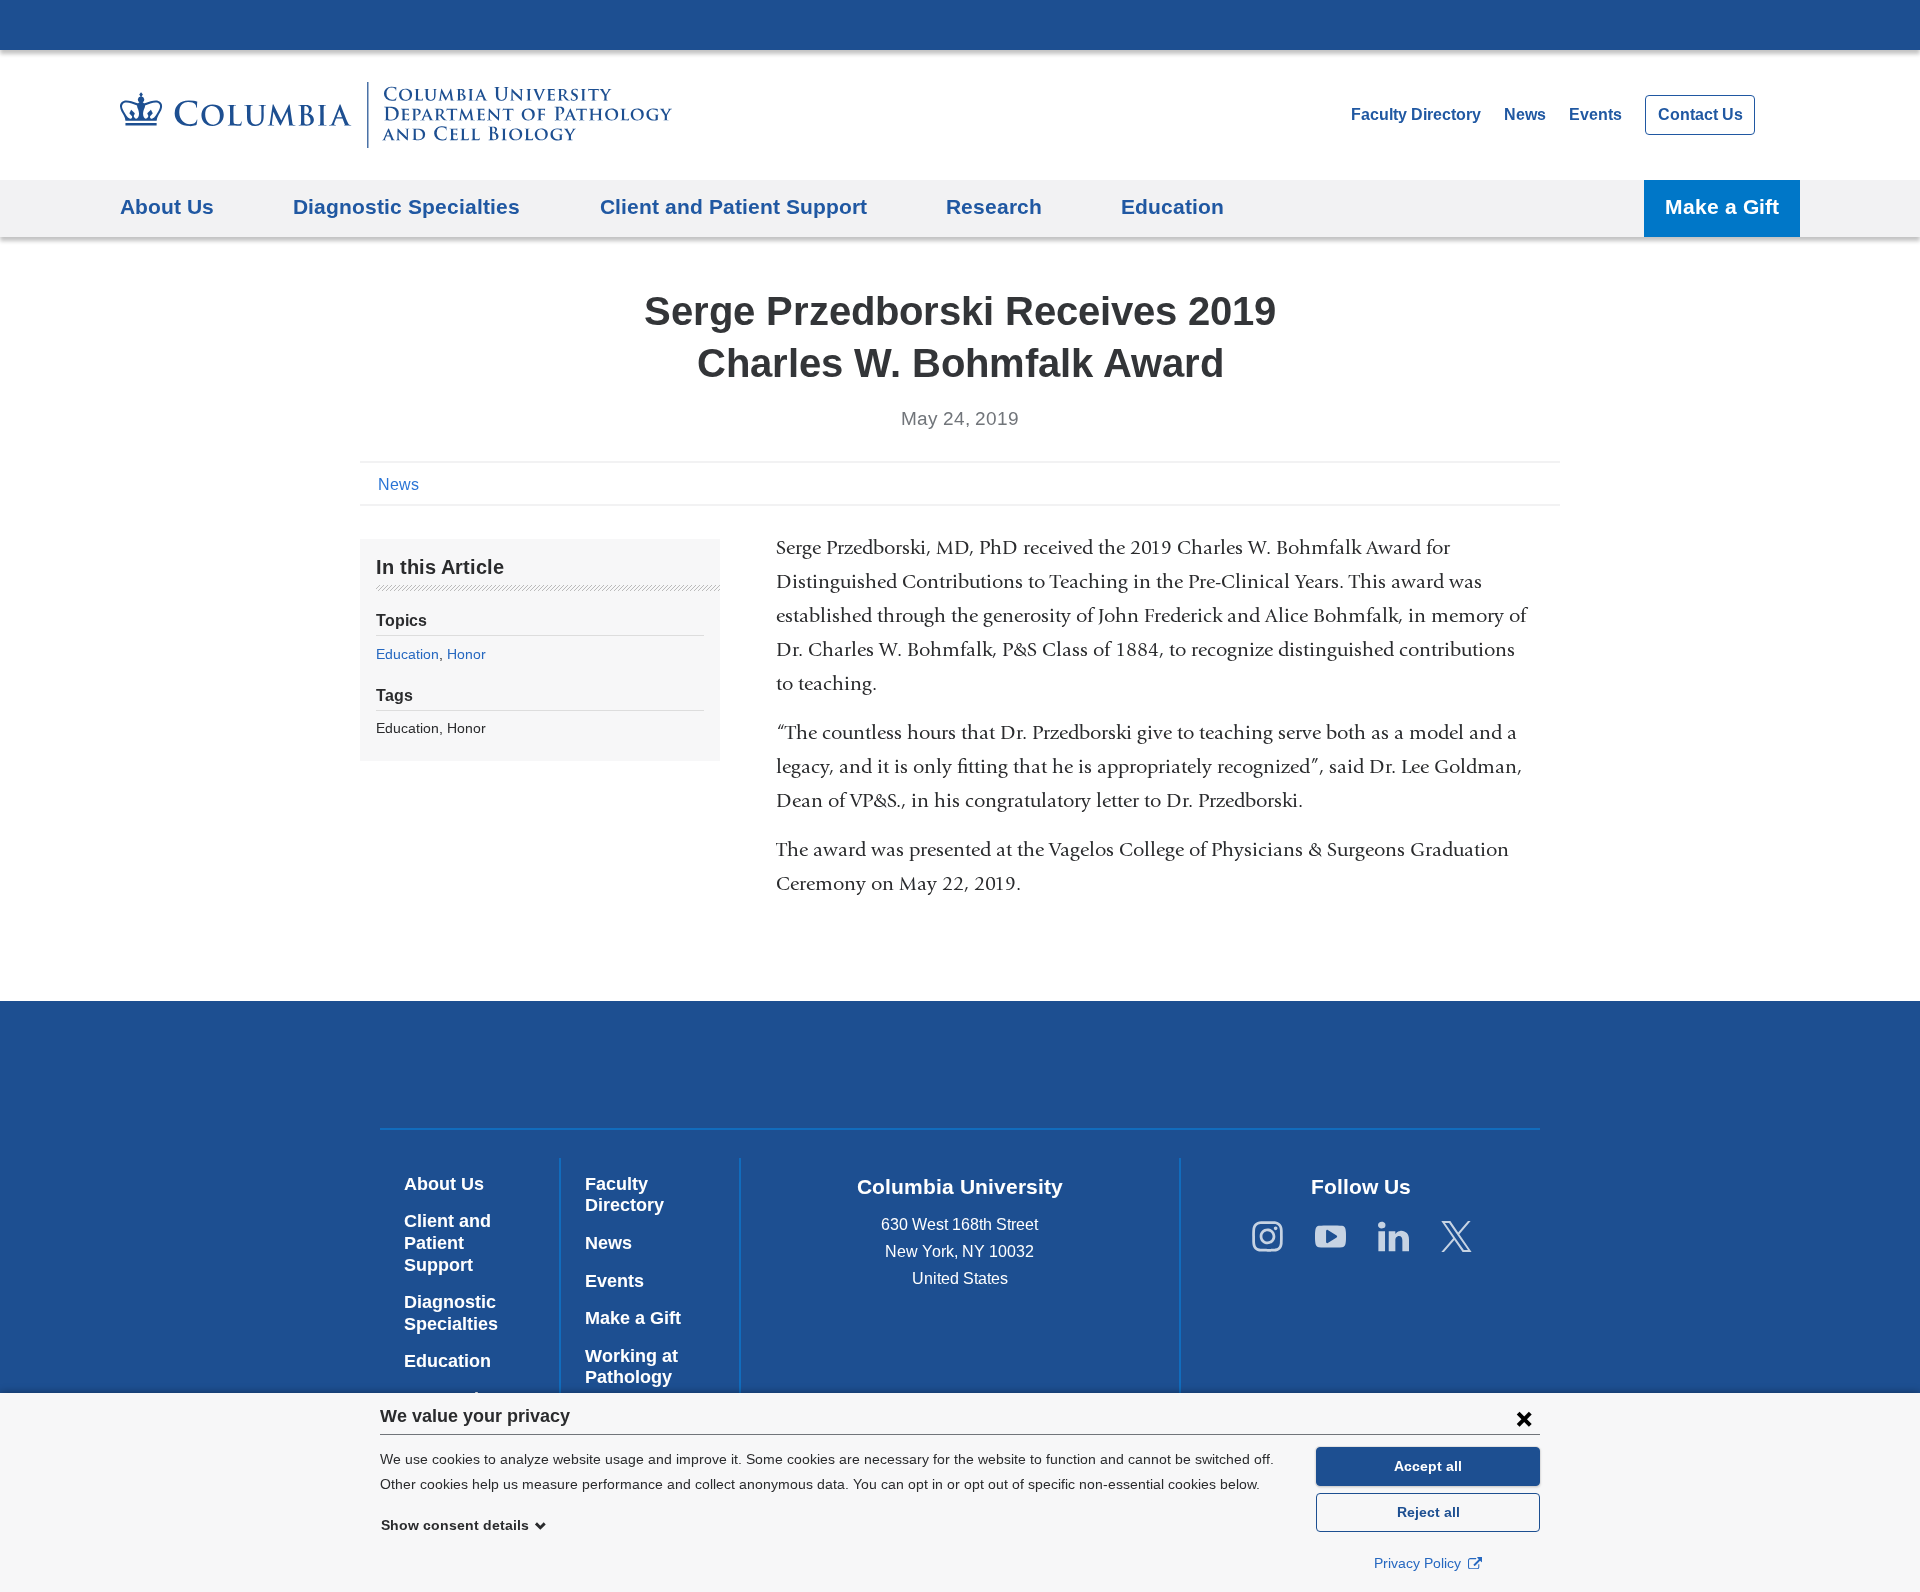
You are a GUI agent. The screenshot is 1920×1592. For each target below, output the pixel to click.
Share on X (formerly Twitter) (1482, 483)
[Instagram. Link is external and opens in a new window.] (1267, 1237)
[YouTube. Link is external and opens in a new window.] (1330, 1237)
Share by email (1546, 483)
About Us (444, 1184)
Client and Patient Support (447, 1242)
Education (407, 654)
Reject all (1428, 1512)
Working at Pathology (631, 1367)
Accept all (1428, 1466)
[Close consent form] (1524, 1418)
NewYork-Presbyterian (960, 1069)
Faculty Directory (1416, 114)
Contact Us (1700, 114)
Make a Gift (1722, 206)
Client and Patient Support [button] (733, 206)
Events (1595, 114)
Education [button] (1172, 206)
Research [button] (994, 206)
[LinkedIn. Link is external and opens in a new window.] (1393, 1237)
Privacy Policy (1419, 1563)
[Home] (396, 115)
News (1525, 114)
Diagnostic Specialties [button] (406, 206)
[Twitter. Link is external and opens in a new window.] (1456, 1237)
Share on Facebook (1450, 483)
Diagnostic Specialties (451, 1313)
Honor (466, 654)
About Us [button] (167, 206)
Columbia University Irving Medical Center (960, 24)
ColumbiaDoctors (1248, 1064)
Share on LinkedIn (1514, 483)
